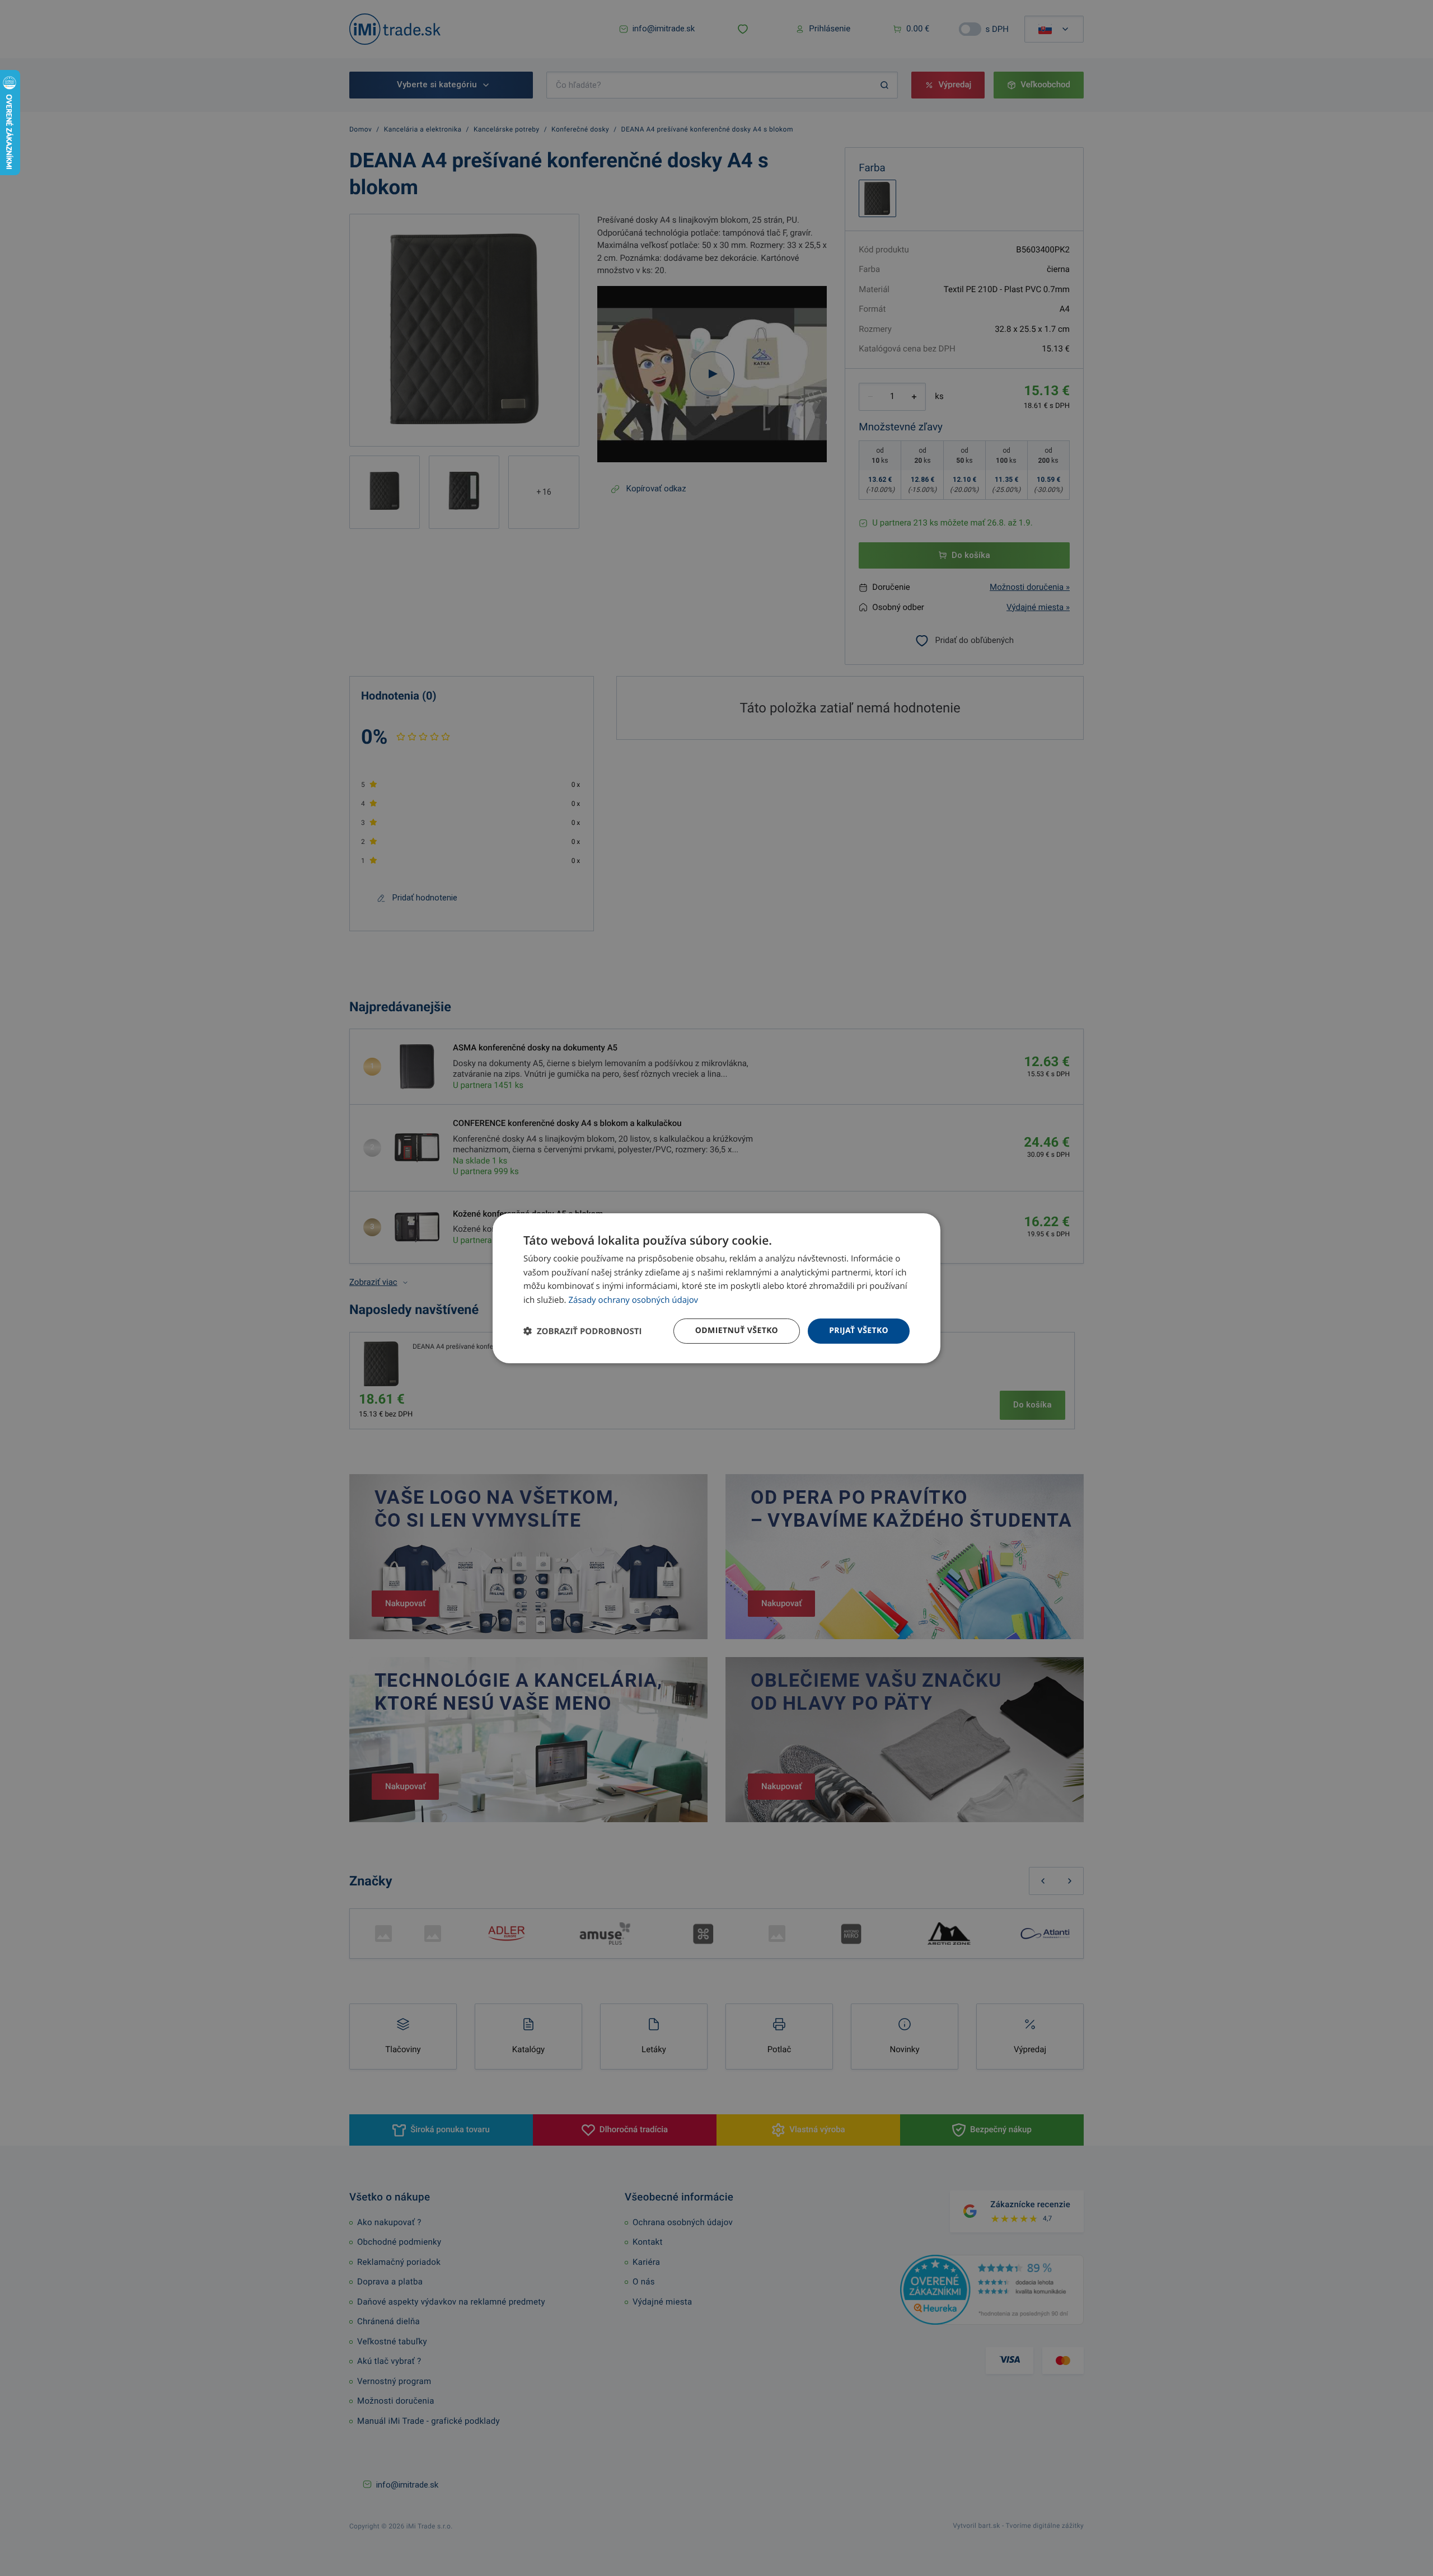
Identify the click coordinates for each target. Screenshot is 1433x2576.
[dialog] (716, 1288)
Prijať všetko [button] (859, 1331)
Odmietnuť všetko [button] (737, 1331)
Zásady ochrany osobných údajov (634, 1300)
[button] (582, 1331)
